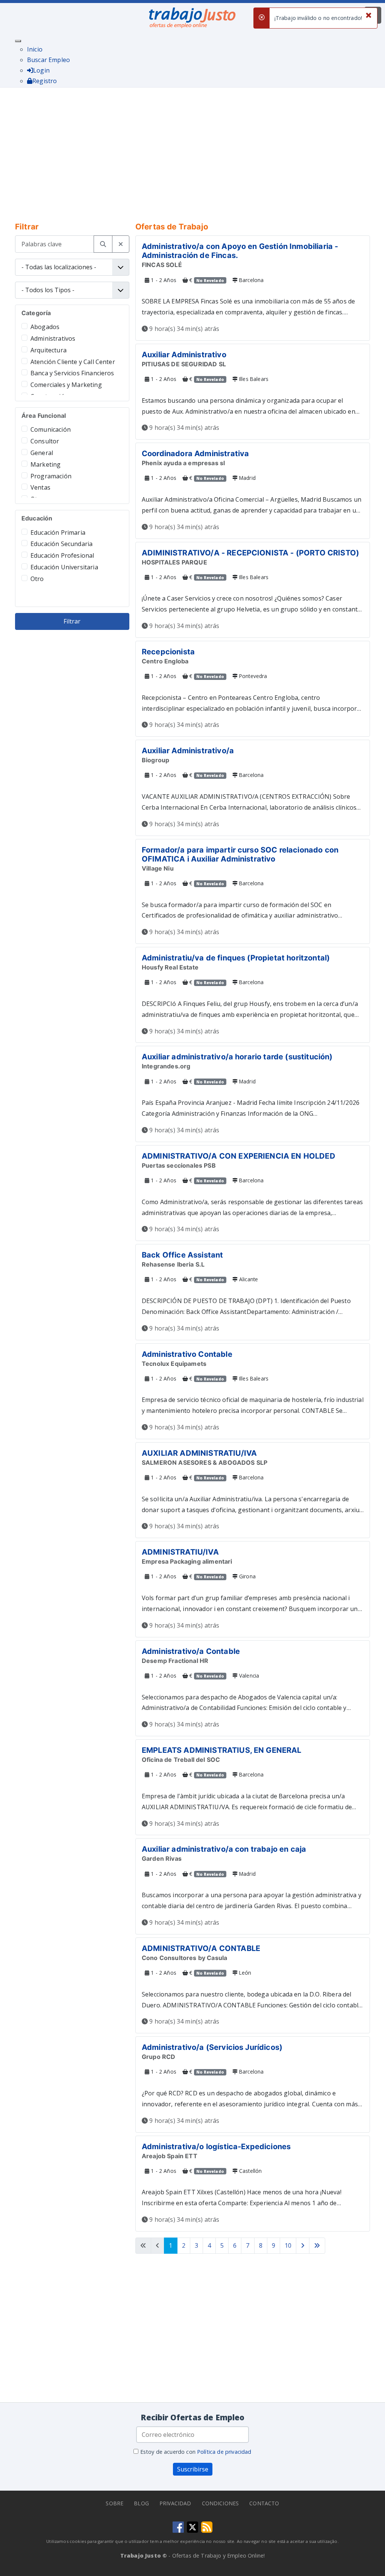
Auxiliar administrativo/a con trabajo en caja (224, 1849)
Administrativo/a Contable (191, 1651)
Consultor (45, 441)
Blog (141, 2503)
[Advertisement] (192, 150)
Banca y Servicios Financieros (72, 373)
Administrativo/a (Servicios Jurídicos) (212, 2047)
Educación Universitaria (64, 567)
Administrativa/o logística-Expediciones (216, 2147)
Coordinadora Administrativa (195, 454)
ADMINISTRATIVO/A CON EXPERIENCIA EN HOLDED (239, 1156)
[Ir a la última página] (317, 2246)
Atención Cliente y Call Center (73, 362)
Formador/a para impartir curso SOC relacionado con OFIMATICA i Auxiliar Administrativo (240, 854)
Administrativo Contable (187, 1354)
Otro (37, 579)
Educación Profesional (62, 555)
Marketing (45, 464)
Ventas (40, 487)
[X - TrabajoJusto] (192, 2526)
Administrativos (53, 338)
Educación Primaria (58, 532)
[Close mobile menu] (18, 41)
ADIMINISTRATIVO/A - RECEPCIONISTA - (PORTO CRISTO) (250, 553)
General (42, 453)
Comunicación (51, 429)
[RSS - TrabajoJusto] (207, 2526)
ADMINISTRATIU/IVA (180, 1552)
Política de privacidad (224, 2452)
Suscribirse (193, 2469)
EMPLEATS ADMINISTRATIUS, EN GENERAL (222, 1750)
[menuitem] (35, 49)
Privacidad (175, 2503)
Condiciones (221, 2503)
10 (288, 2245)
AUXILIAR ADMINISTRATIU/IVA (199, 1453)
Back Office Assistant (182, 1255)
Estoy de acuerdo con (195, 2452)
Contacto (264, 2503)
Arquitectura (49, 350)
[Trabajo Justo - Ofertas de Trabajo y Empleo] (192, 16)
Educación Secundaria (61, 544)
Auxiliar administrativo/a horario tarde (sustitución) (237, 1057)
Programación (51, 476)
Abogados (45, 327)
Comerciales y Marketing (66, 385)
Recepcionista (168, 652)
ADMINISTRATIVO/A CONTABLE (201, 1948)
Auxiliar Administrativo (184, 355)
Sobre (114, 2503)
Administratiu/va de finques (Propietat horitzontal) (236, 958)
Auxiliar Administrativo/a (188, 751)
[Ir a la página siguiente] (303, 2246)
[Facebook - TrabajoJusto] (178, 2526)
